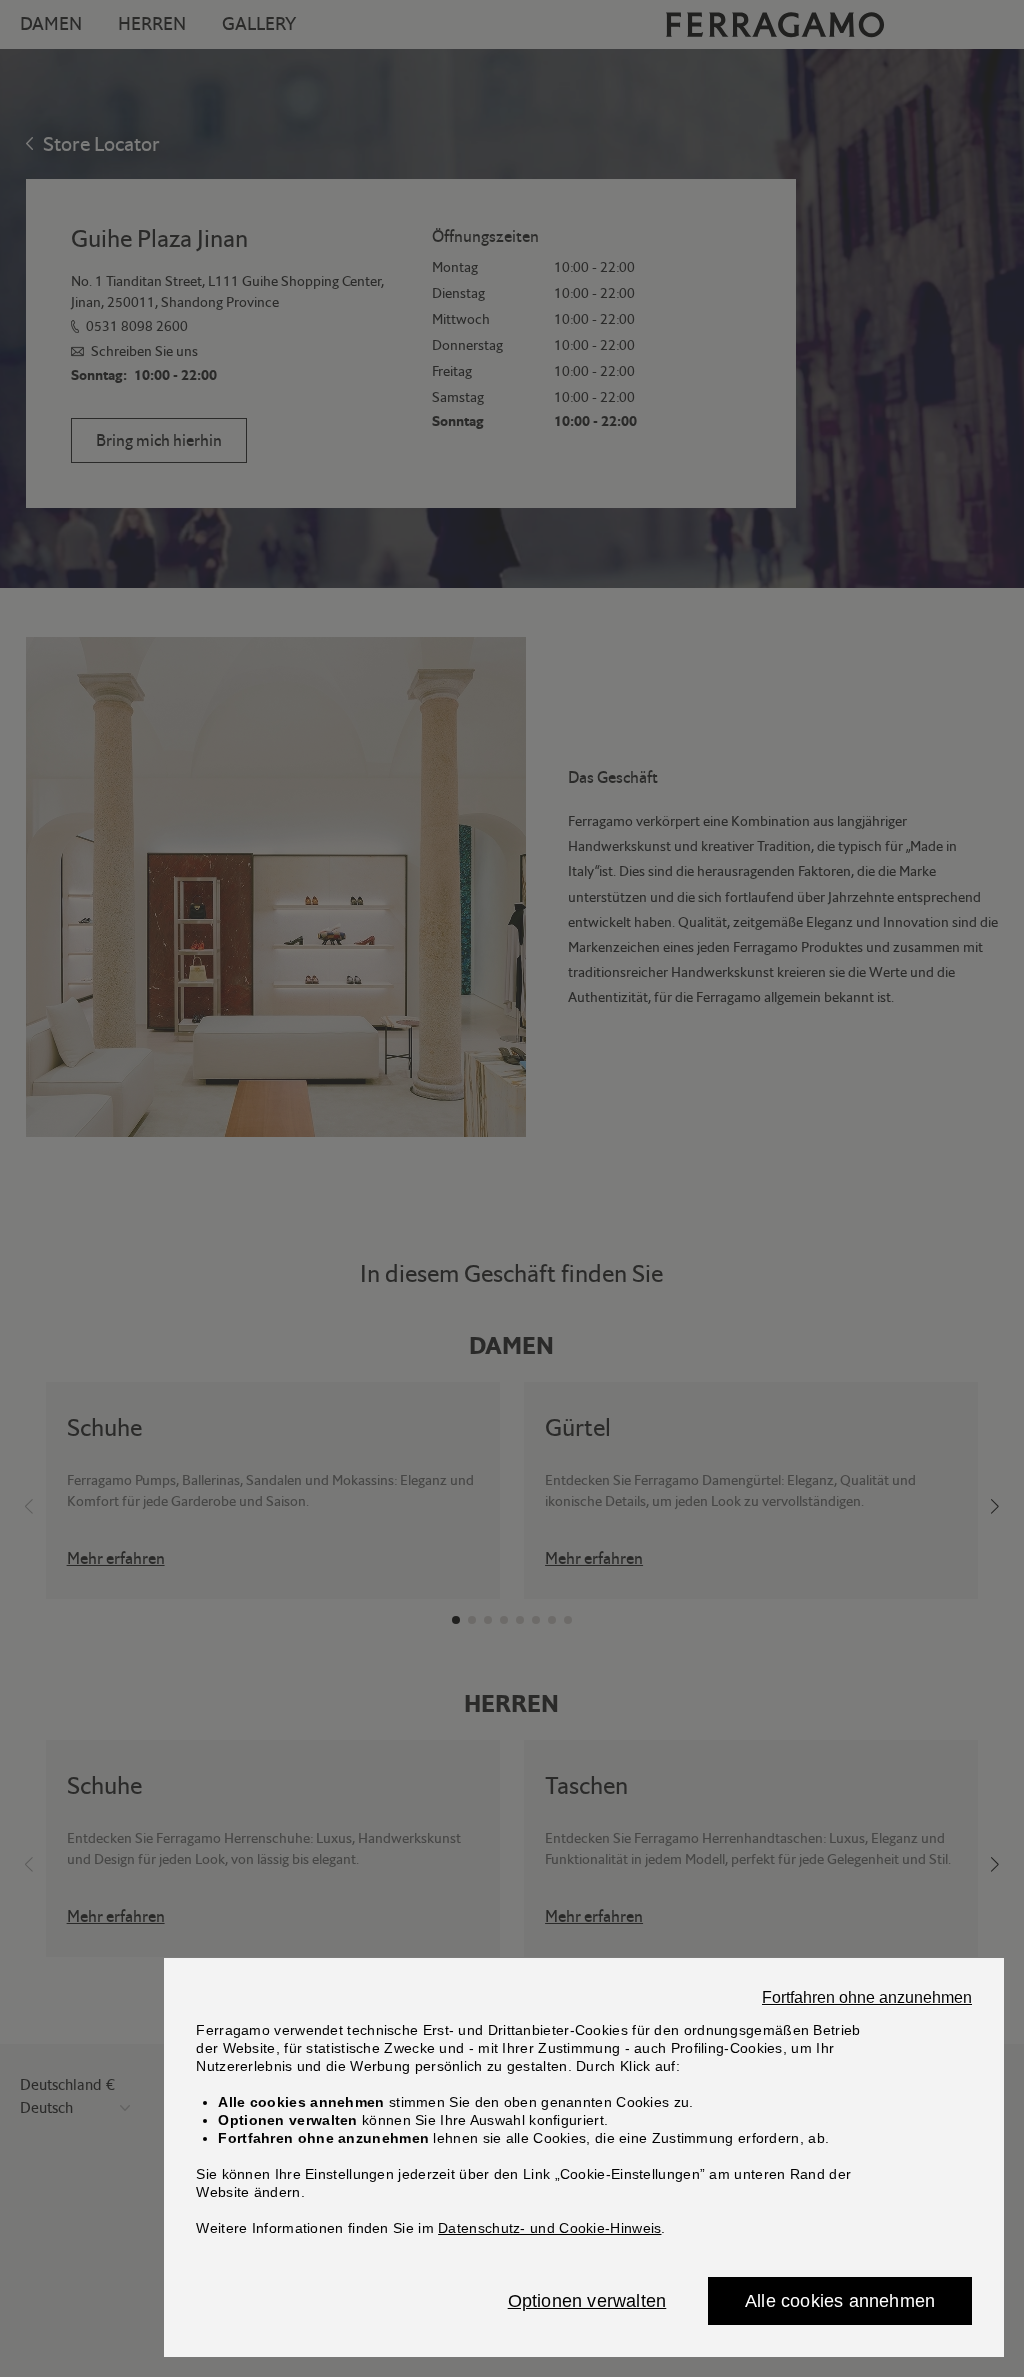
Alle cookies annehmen (840, 2301)
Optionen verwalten (587, 2301)
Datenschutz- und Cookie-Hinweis (549, 2228)
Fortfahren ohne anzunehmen (867, 1998)
